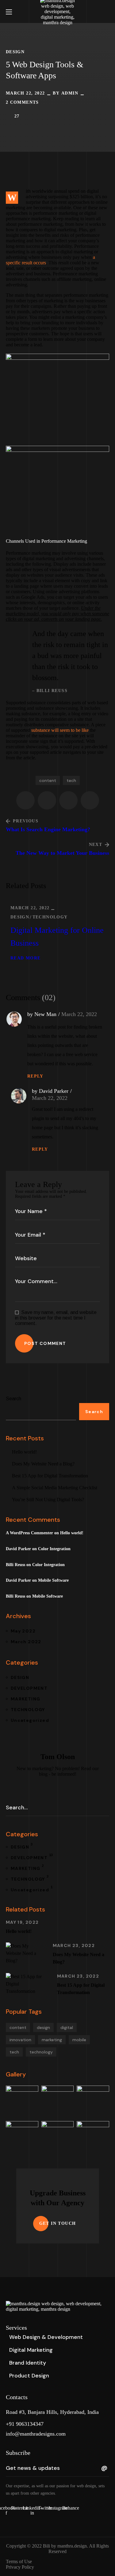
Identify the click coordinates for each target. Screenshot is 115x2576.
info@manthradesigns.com (36, 2434)
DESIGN (15, 52)
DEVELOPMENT (29, 1688)
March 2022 (26, 1642)
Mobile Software (53, 1580)
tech (71, 780)
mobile (79, 2040)
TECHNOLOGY (50, 917)
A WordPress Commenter (29, 1533)
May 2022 (23, 1631)
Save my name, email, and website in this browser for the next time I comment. (56, 1318)
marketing (52, 2040)
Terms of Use (19, 2561)
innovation (20, 2040)
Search (13, 1399)
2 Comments (22, 102)
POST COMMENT (45, 1343)
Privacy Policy (20, 2567)
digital (67, 2027)
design (43, 2027)
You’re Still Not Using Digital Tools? (48, 1500)
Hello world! (24, 1452)
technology (41, 2052)
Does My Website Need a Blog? (43, 1464)
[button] (107, 12)
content (48, 780)
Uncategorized (30, 1720)
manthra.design (72, 2546)
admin (70, 93)
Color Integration (54, 1549)
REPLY (35, 1076)
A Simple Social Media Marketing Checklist (55, 1488)
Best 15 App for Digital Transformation (50, 1476)
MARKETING (26, 1699)
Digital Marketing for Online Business (57, 937)
